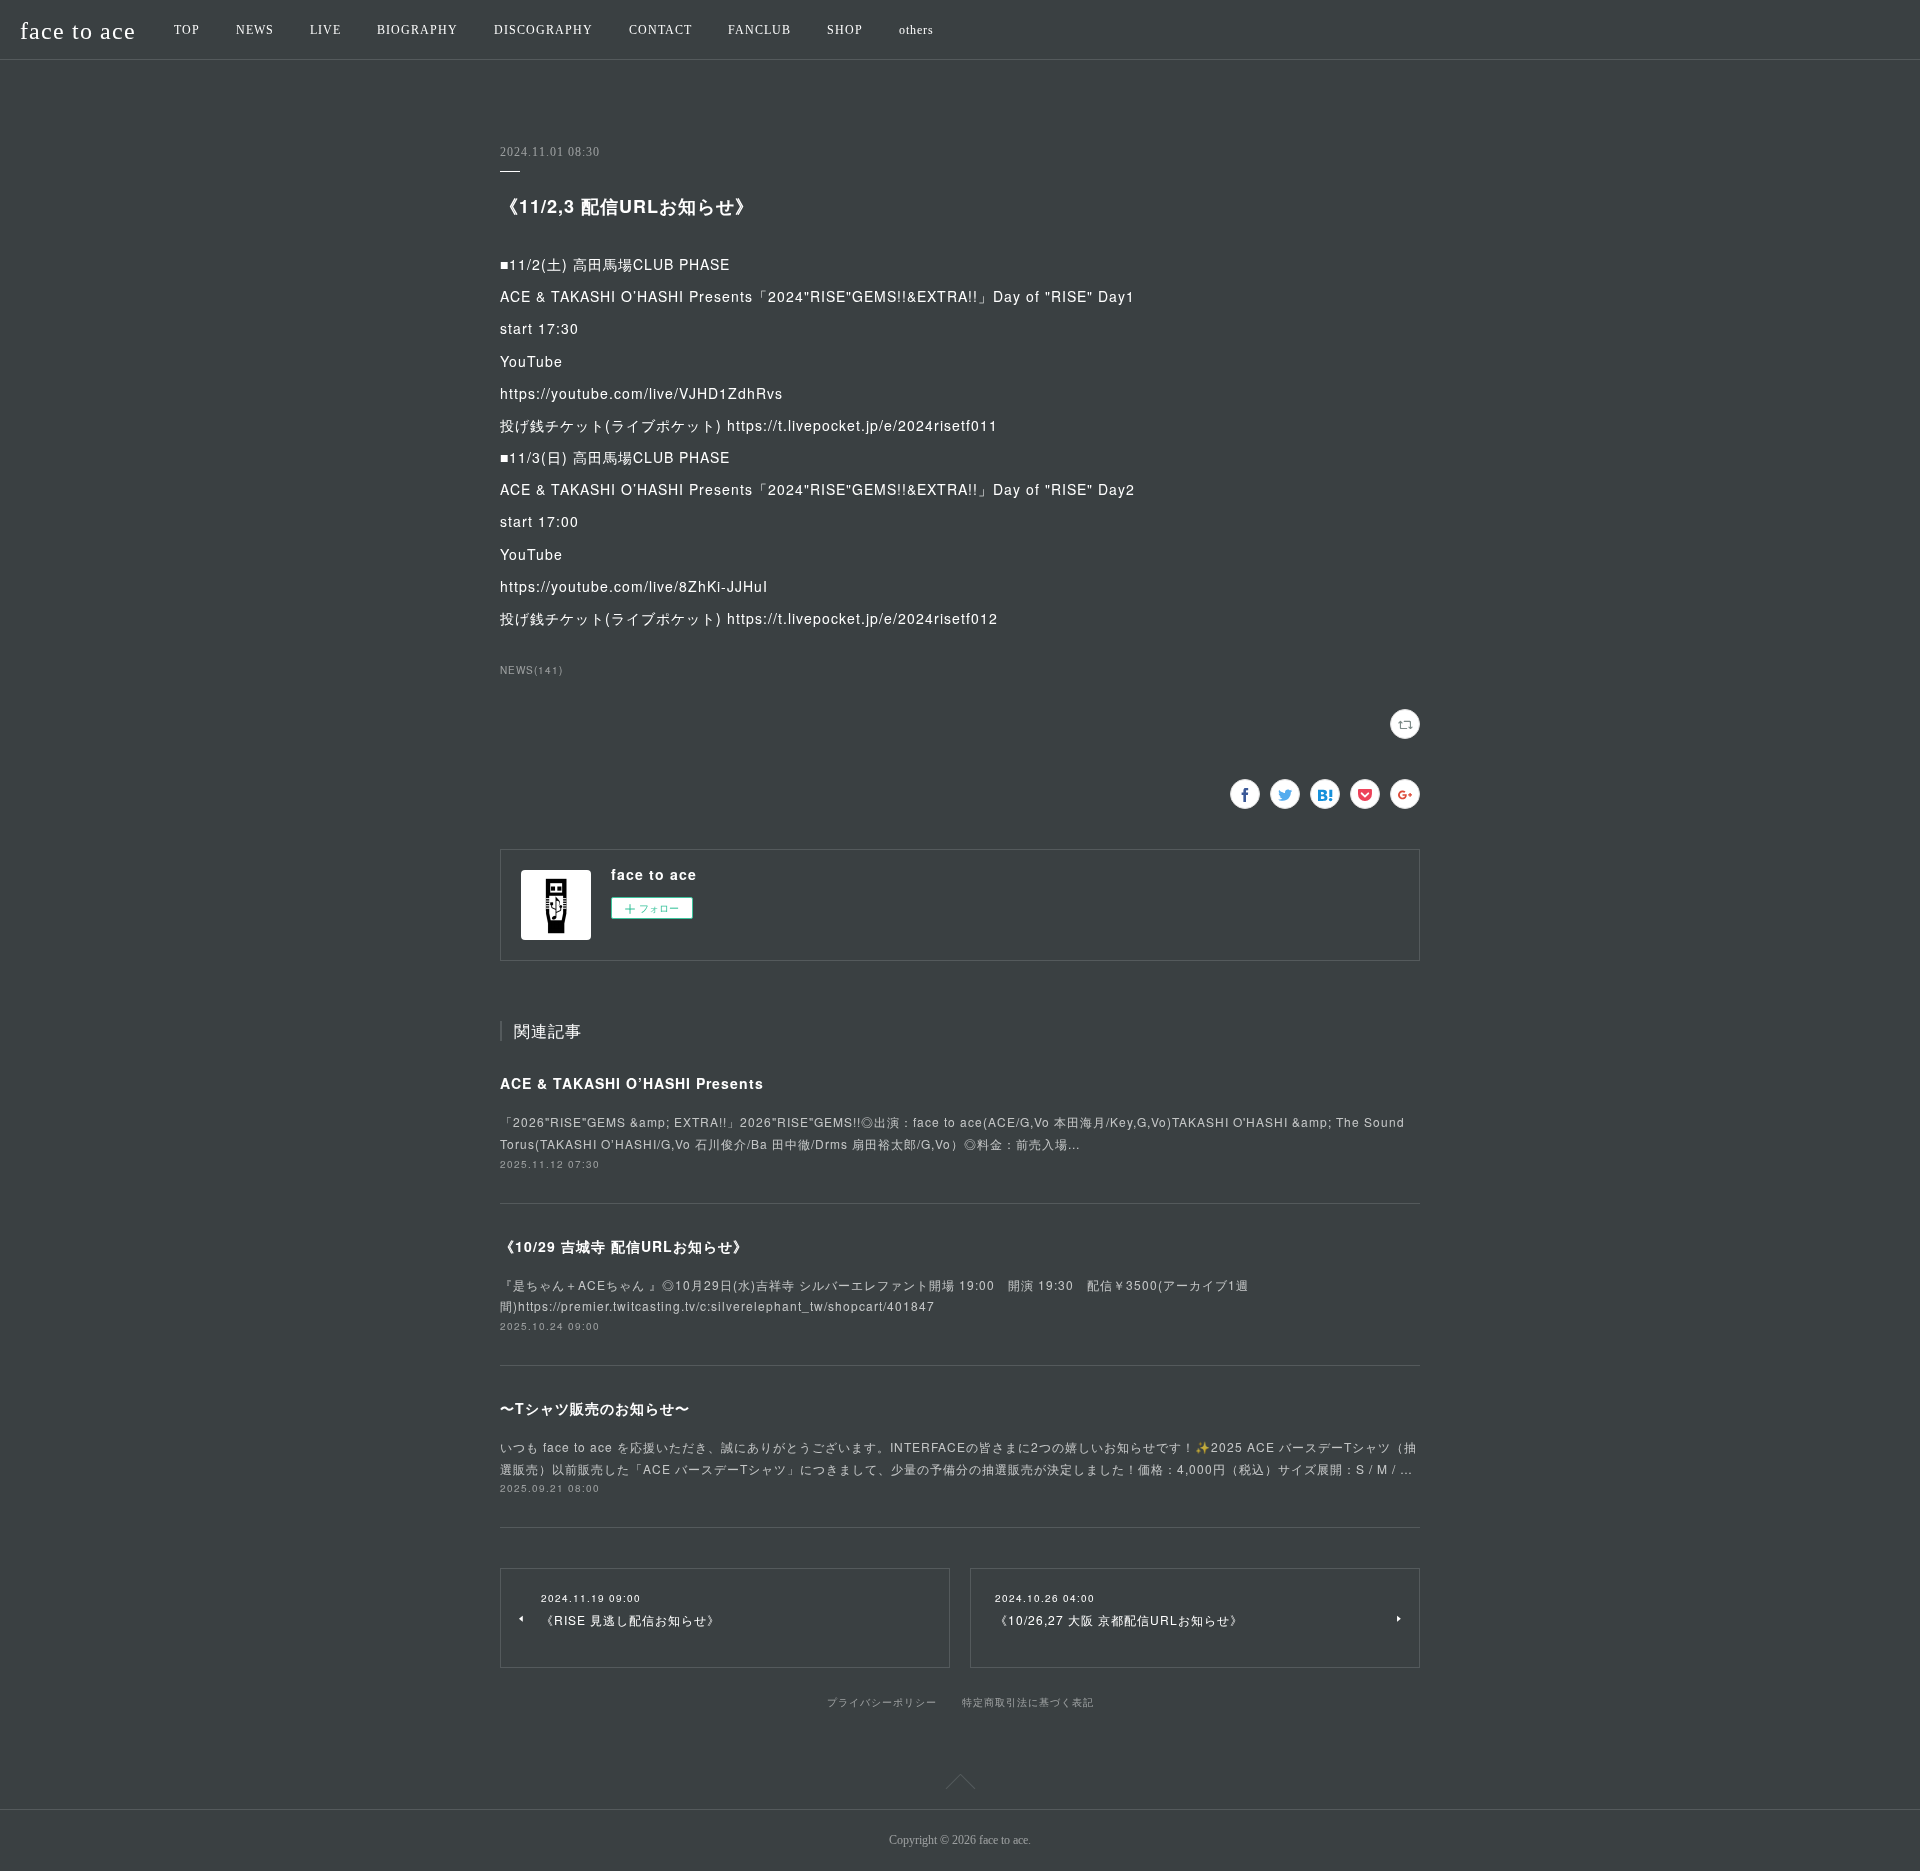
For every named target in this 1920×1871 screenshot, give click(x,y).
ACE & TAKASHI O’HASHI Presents (632, 1083)
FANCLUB (759, 30)
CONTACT (660, 30)
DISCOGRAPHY (543, 30)
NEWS (255, 30)
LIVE (325, 30)
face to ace (78, 31)
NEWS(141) (531, 670)
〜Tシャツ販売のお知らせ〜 (595, 1408)
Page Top (960, 1785)
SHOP (845, 30)
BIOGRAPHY (417, 30)
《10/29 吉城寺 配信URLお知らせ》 (624, 1246)
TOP (187, 30)
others (916, 30)
